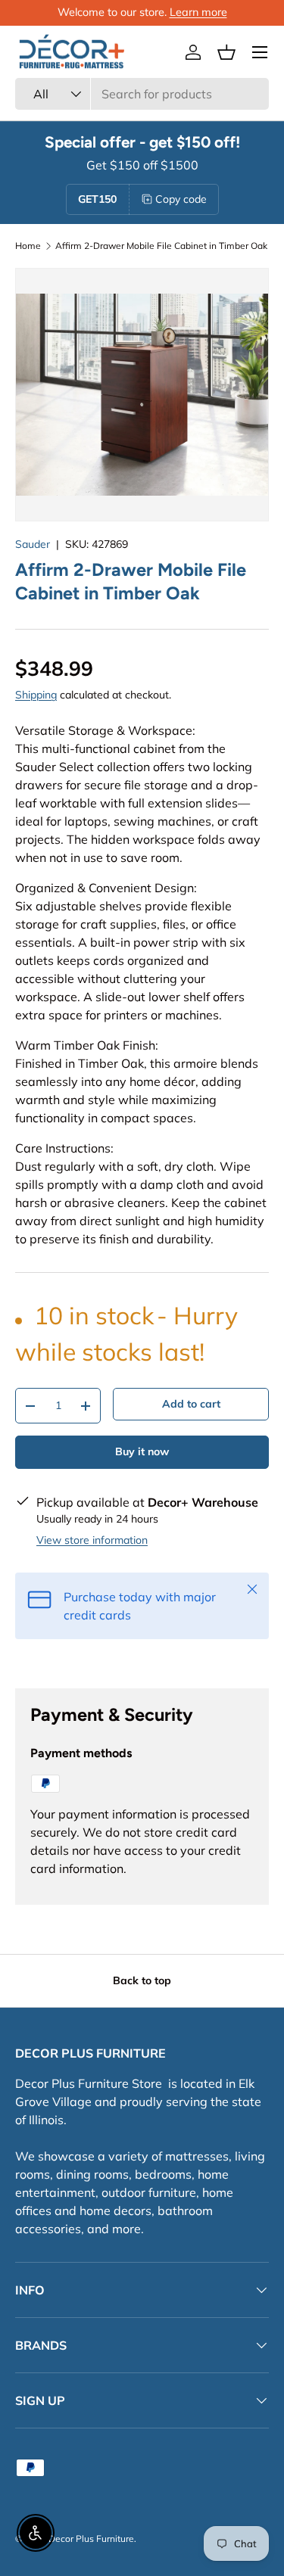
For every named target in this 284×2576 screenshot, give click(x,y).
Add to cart (191, 1404)
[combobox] (142, 94)
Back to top (142, 1980)
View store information (92, 1540)
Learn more (198, 12)
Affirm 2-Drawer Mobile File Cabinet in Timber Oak (161, 246)
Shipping (36, 695)
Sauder (33, 544)
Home (28, 246)
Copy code (181, 199)
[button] (226, 52)
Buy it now (142, 1451)
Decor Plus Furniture (91, 2539)
